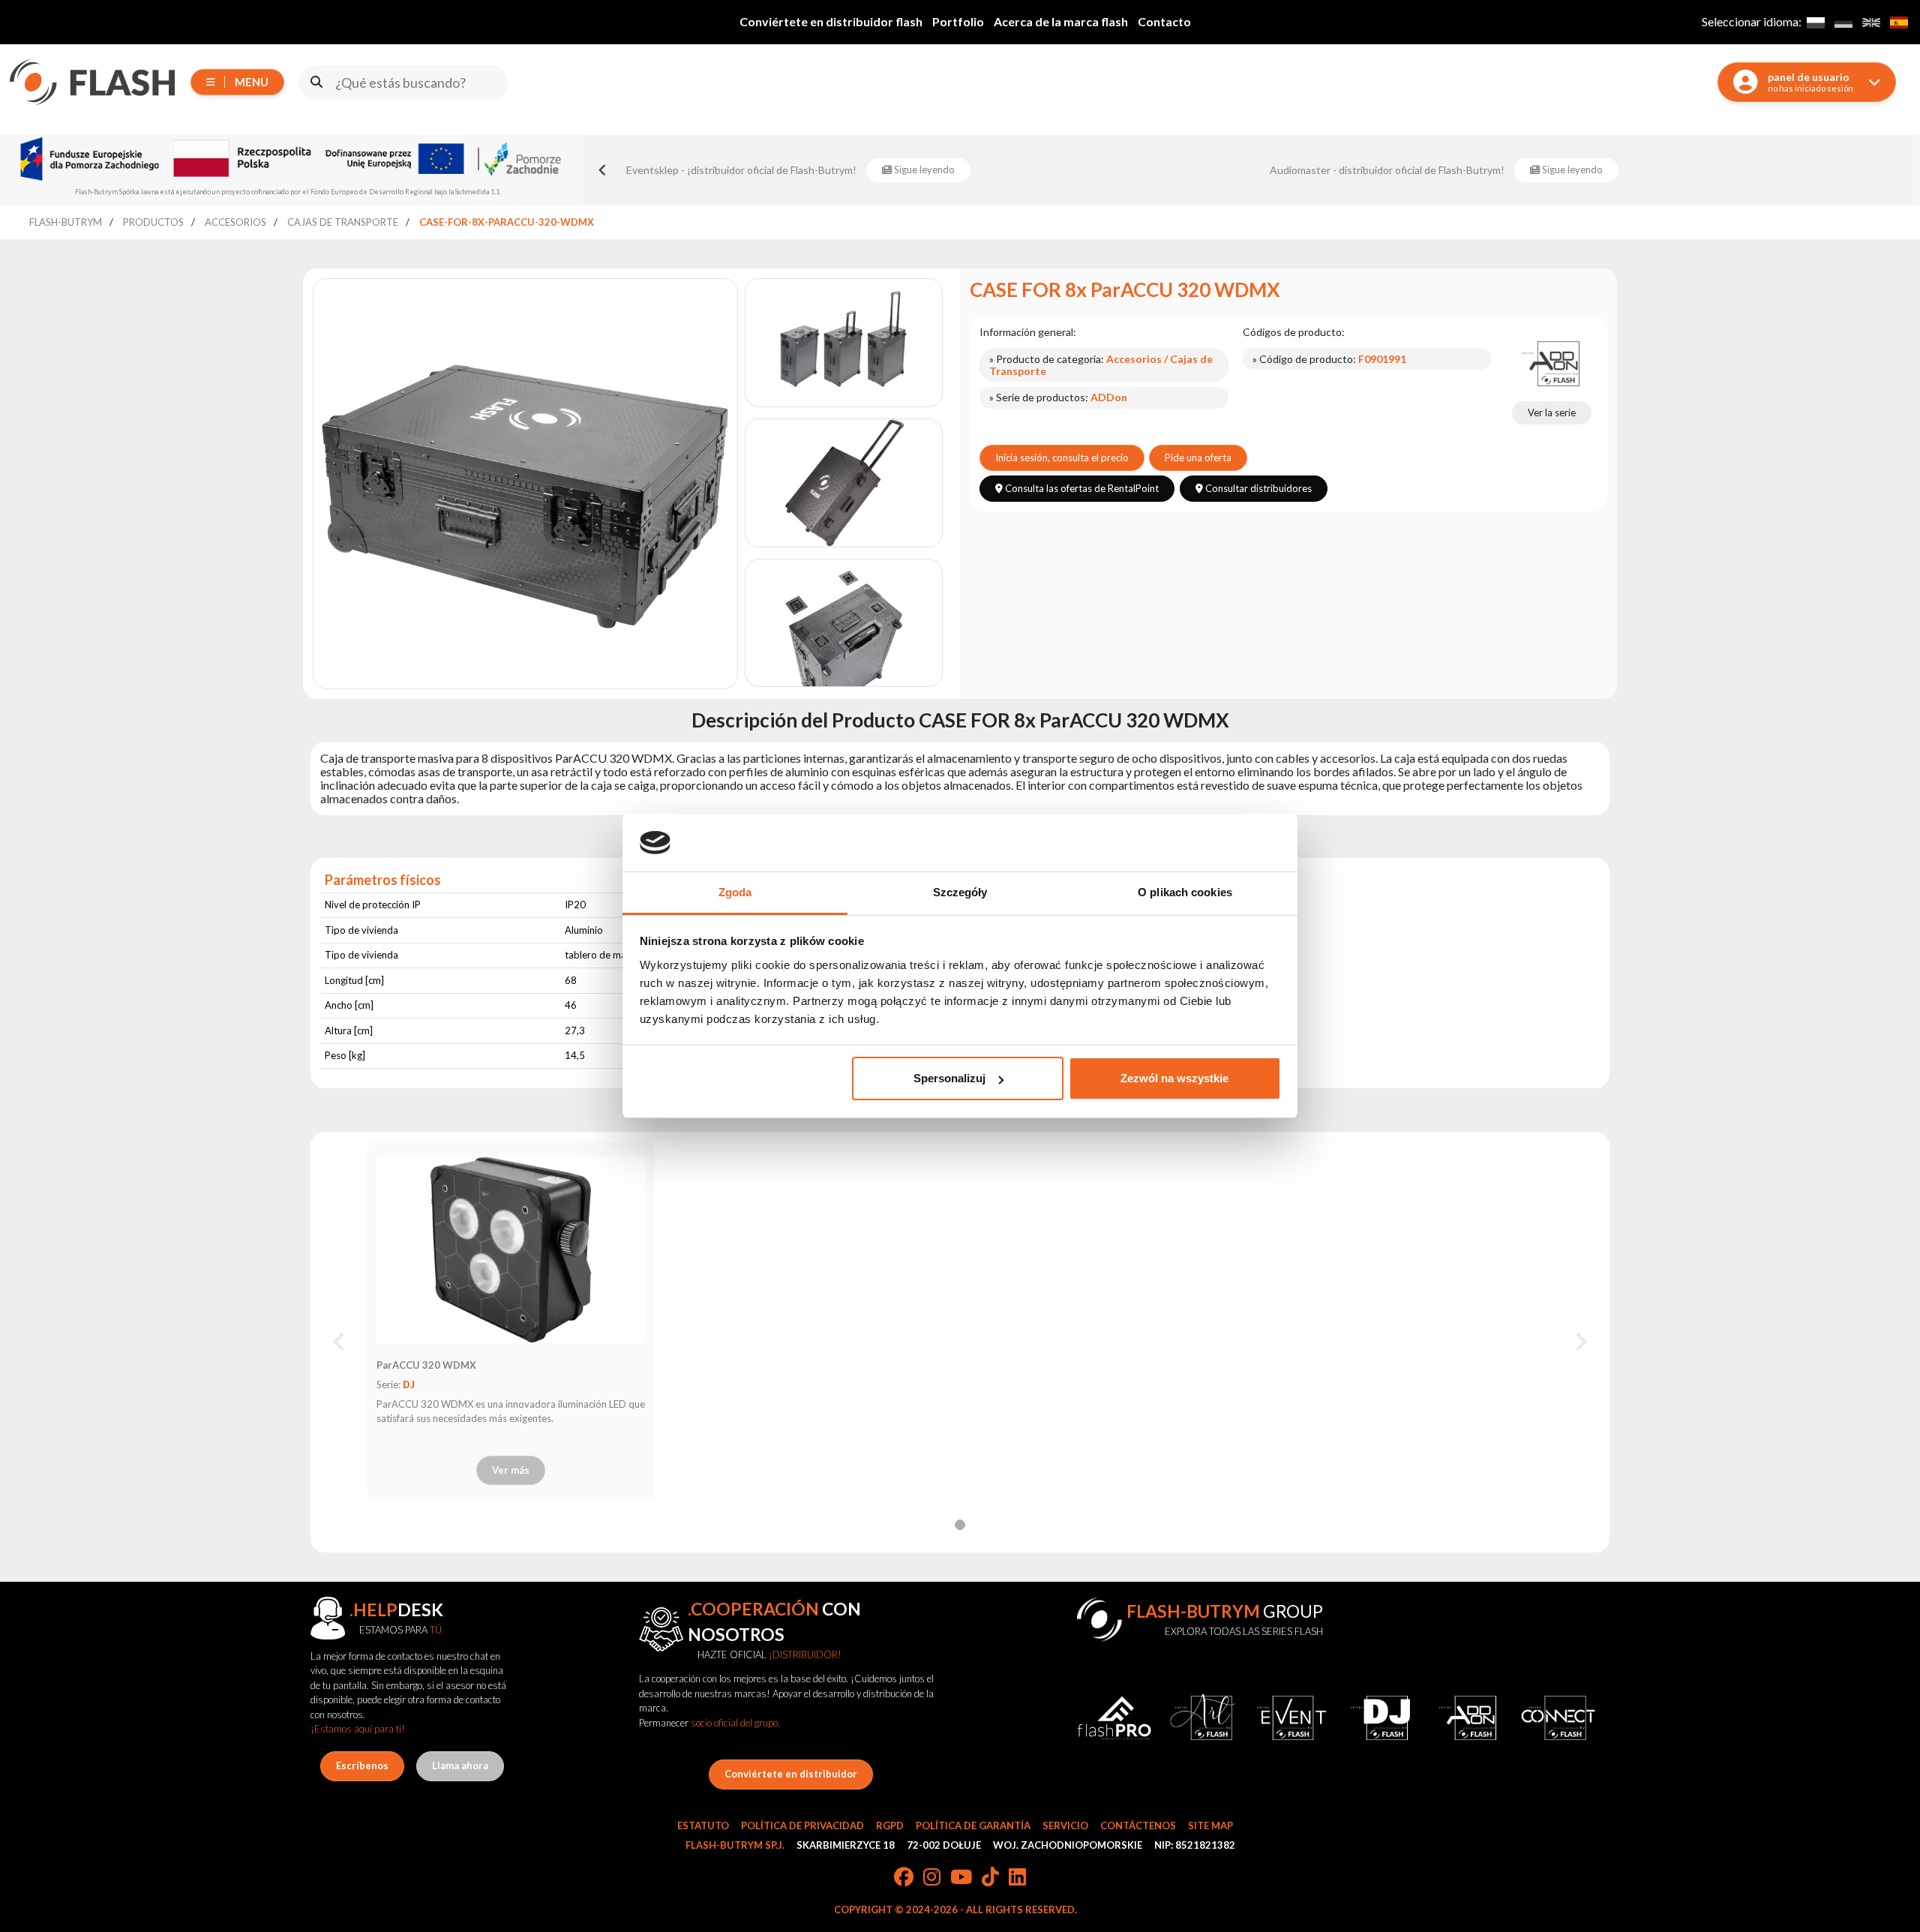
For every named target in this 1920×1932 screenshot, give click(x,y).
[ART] (1202, 1718)
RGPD (890, 1825)
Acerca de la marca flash (1061, 21)
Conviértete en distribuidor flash (831, 21)
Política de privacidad (802, 1825)
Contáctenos (1138, 1825)
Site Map (1210, 1825)
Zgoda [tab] (735, 892)
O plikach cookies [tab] (1185, 892)
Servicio (1065, 1825)
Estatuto (703, 1825)
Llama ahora (460, 1765)
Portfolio (958, 21)
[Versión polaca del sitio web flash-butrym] (1815, 22)
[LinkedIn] (1017, 1878)
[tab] (960, 1525)
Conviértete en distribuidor (791, 1774)
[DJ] (1380, 1718)
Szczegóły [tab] (960, 892)
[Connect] (1558, 1718)
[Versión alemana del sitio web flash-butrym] (1843, 22)
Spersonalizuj (949, 1078)
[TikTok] (990, 1878)
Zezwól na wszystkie (1174, 1078)
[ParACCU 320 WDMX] (511, 1249)
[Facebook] (904, 1878)
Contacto (1164, 21)
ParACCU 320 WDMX (426, 1365)
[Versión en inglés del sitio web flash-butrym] (1871, 22)
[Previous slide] (603, 170)
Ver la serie (1552, 412)
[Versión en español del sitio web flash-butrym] (1899, 22)
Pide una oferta (1198, 457)
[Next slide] (1580, 1342)
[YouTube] (961, 1878)
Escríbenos (362, 1765)
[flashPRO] (1114, 1718)
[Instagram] (932, 1878)
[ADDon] (1552, 362)
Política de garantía (973, 1825)
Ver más (511, 1470)
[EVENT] (1291, 1718)
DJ (409, 1384)
